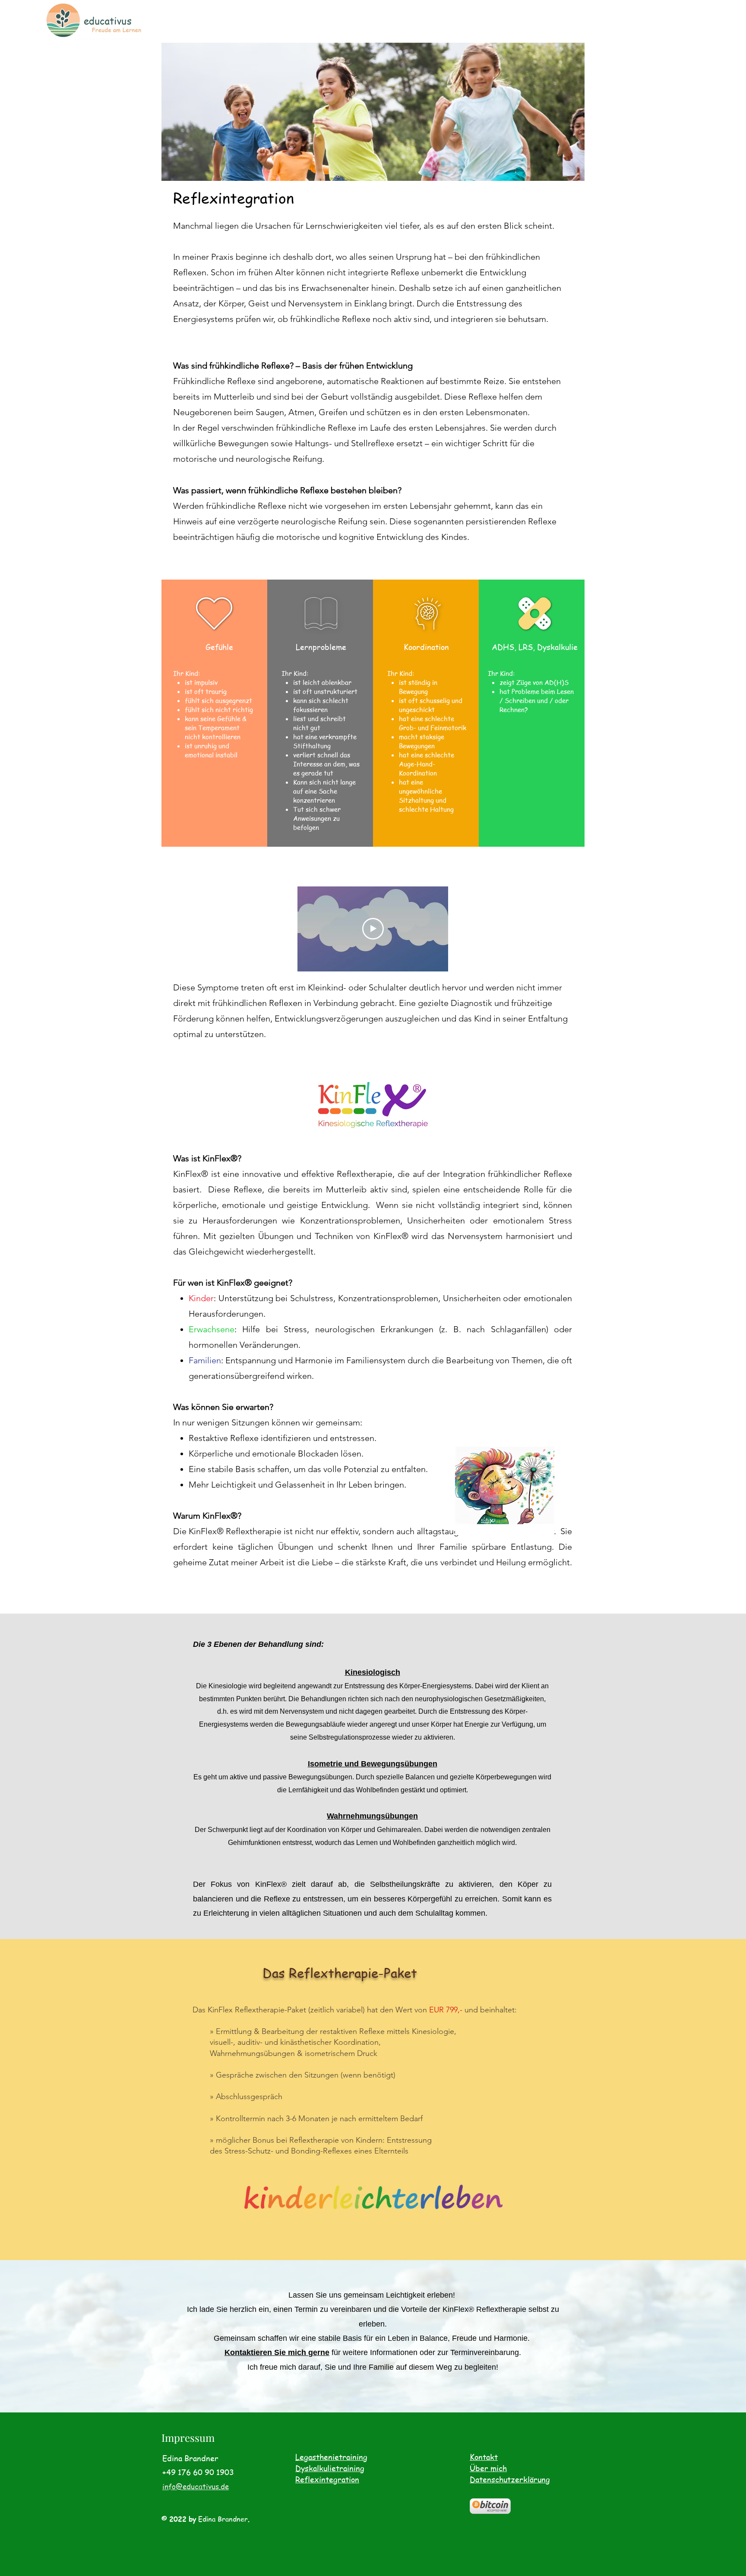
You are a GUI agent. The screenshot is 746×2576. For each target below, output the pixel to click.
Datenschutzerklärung (510, 2479)
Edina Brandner (223, 2519)
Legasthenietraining (331, 2457)
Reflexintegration (327, 2479)
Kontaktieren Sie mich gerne (277, 2352)
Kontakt (484, 2457)
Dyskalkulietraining (330, 2468)
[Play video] (373, 929)
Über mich (488, 2468)
